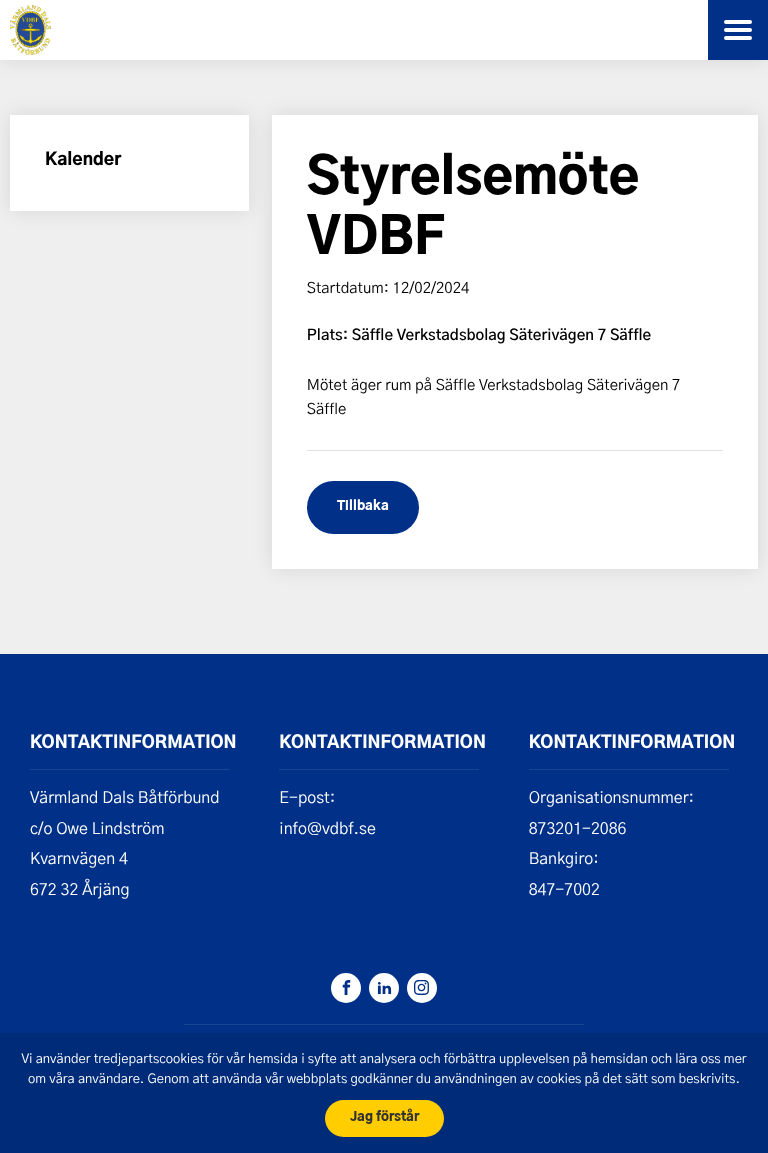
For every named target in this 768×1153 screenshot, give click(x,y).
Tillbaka (363, 506)
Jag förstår (384, 1117)
